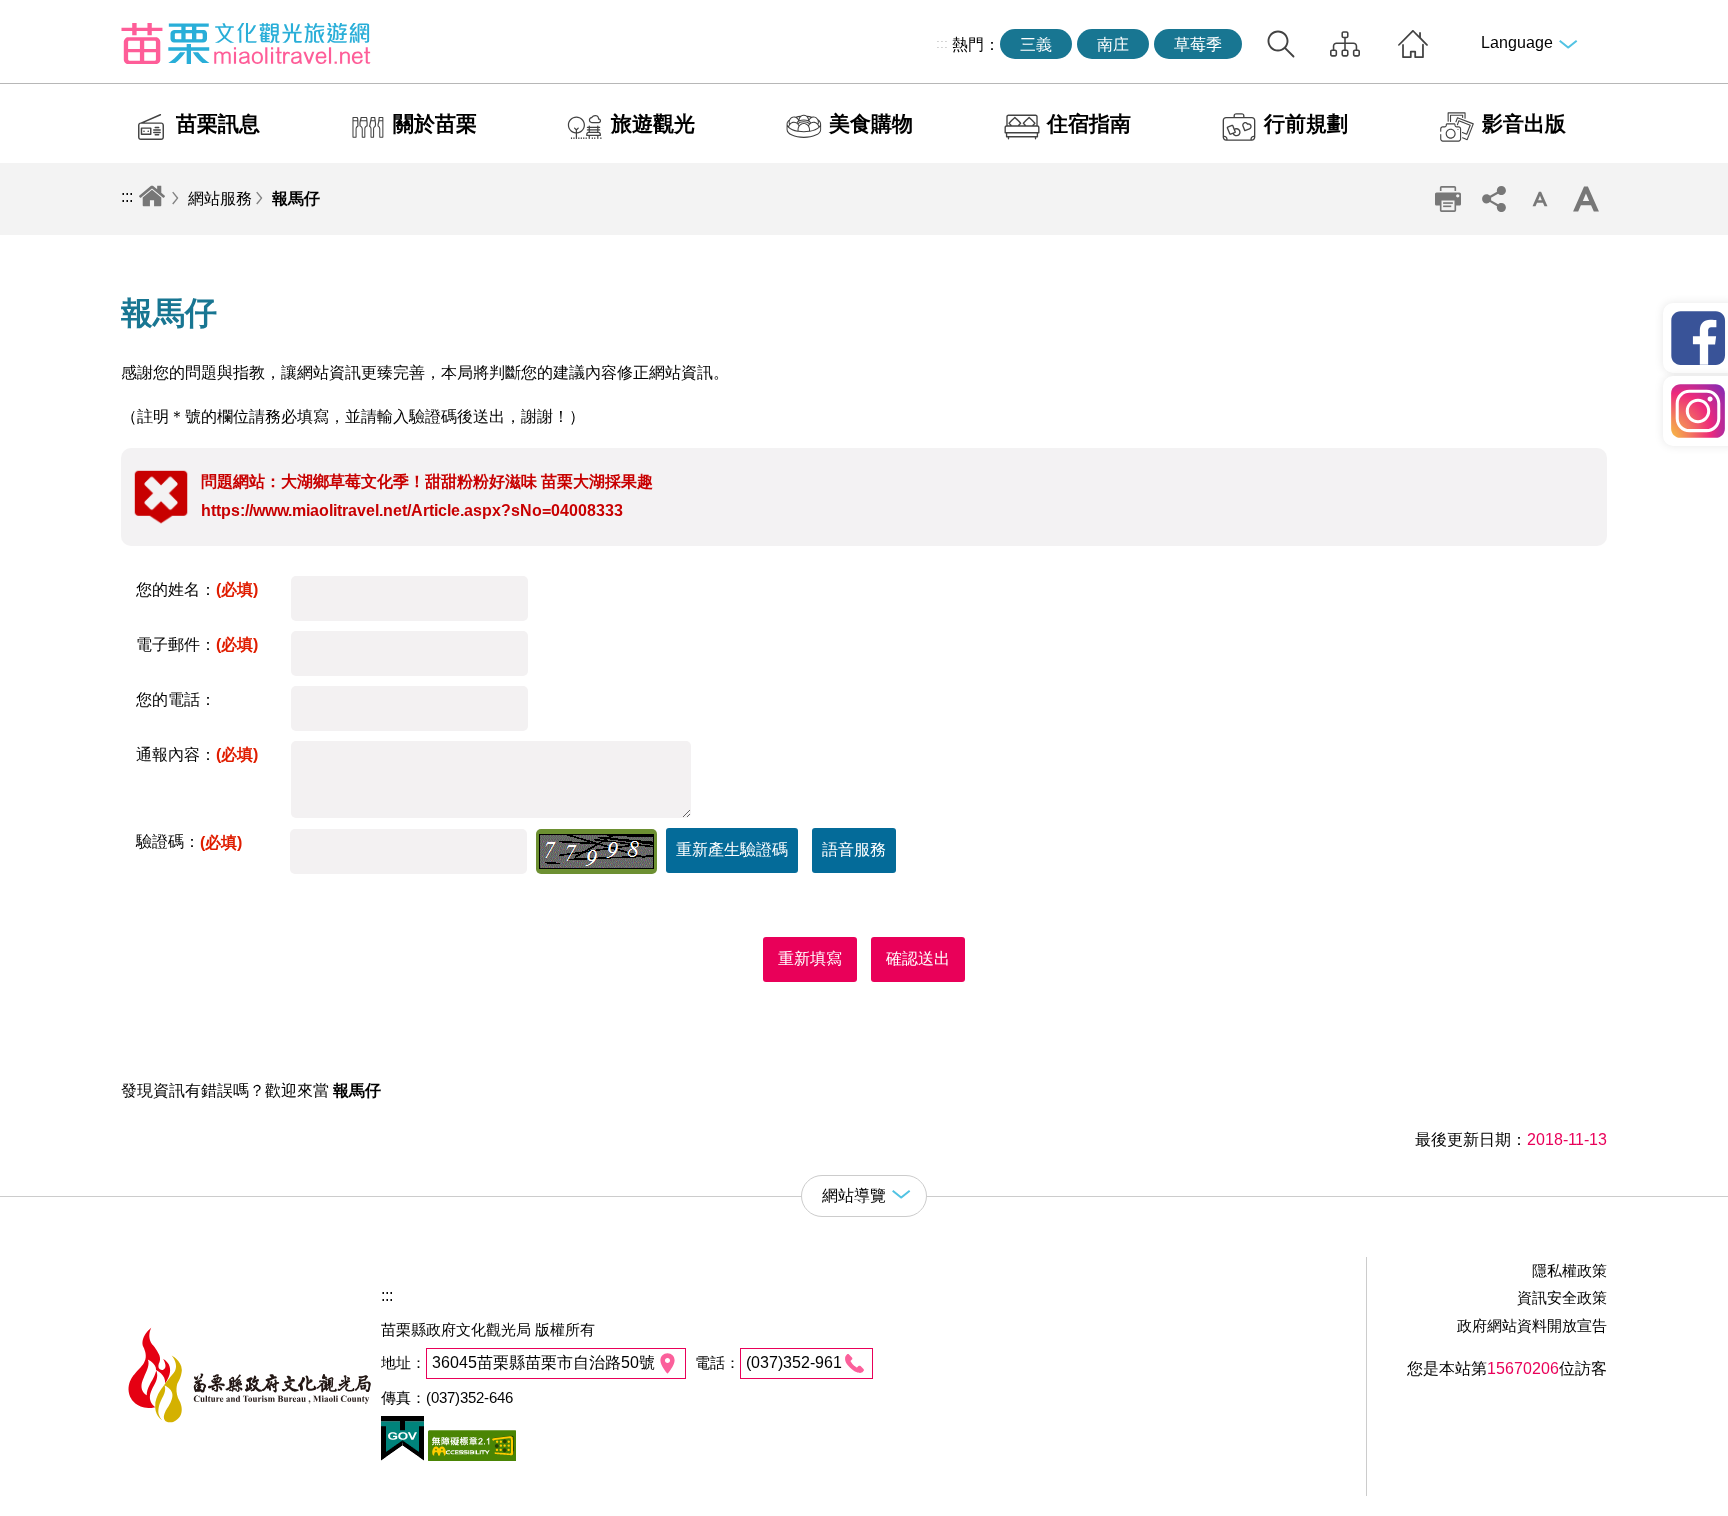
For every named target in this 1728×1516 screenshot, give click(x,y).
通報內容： (197, 754)
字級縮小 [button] (1540, 199)
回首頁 (1413, 44)
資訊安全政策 (1562, 1297)
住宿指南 (1089, 123)
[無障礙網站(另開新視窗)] (470, 1455)
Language (1517, 42)
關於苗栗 (435, 123)
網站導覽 (1345, 44)
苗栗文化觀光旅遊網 (246, 43)
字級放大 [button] (1586, 199)
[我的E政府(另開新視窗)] (402, 1455)
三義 (1036, 44)
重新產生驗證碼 (732, 849)
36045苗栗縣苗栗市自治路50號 (543, 1362)
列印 (1448, 199)
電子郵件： (197, 644)
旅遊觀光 (653, 123)
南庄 (1113, 44)
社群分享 (1494, 199)
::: (942, 43)
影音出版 (1524, 123)
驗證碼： (189, 841)
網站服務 (220, 198)
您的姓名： (197, 589)
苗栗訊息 (218, 123)
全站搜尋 (1281, 44)
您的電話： (176, 699)
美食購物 (871, 123)
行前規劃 (1306, 123)
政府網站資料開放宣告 (1532, 1325)
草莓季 (1198, 44)
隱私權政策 (1569, 1270)
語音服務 (854, 849)
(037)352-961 (794, 1362)
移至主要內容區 (56, 16)
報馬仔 (296, 198)
